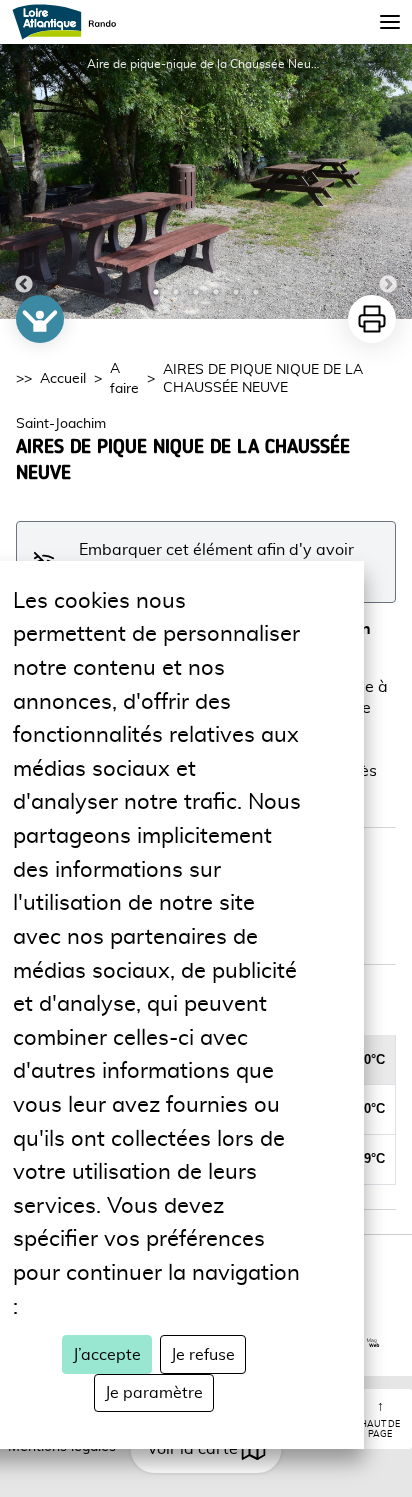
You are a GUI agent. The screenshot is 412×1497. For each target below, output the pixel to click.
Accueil (63, 379)
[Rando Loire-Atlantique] (70, 22)
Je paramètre (154, 1393)
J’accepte (107, 1355)
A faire (124, 379)
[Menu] (390, 22)
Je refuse (203, 1355)
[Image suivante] (388, 181)
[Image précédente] (24, 181)
